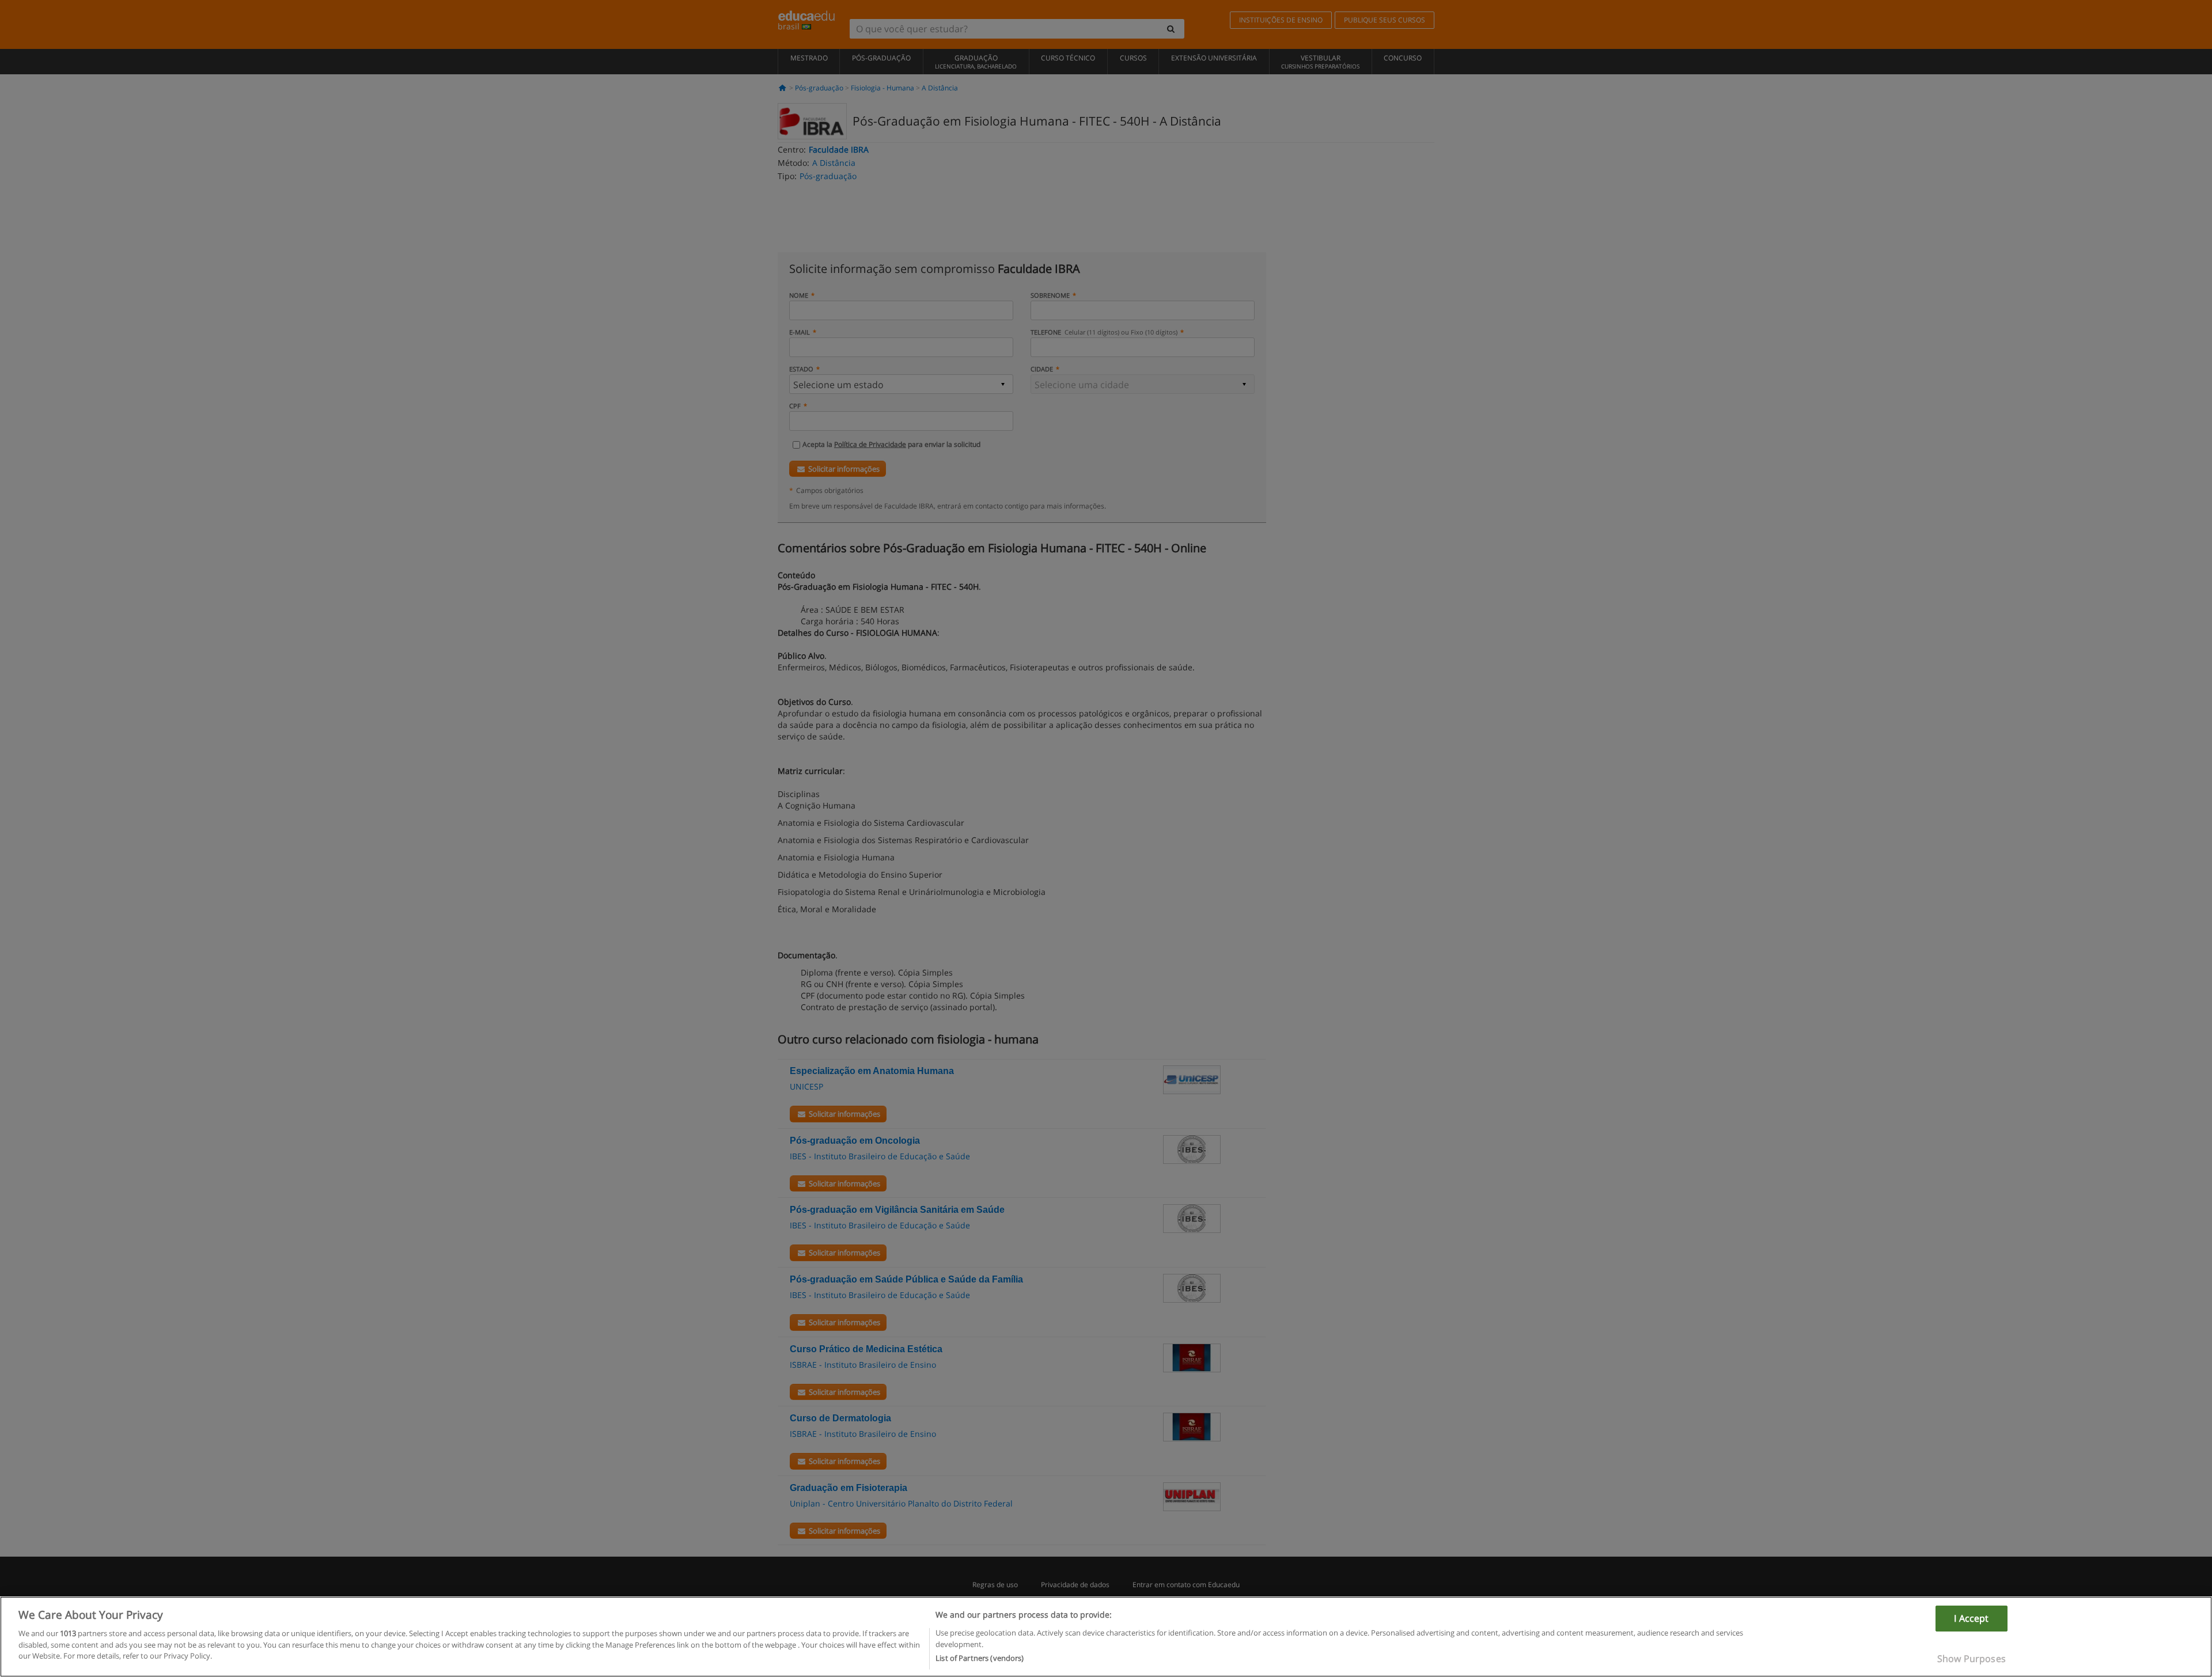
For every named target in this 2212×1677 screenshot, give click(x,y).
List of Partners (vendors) (980, 1658)
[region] (1106, 1637)
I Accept (1971, 1618)
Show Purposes (1972, 1659)
